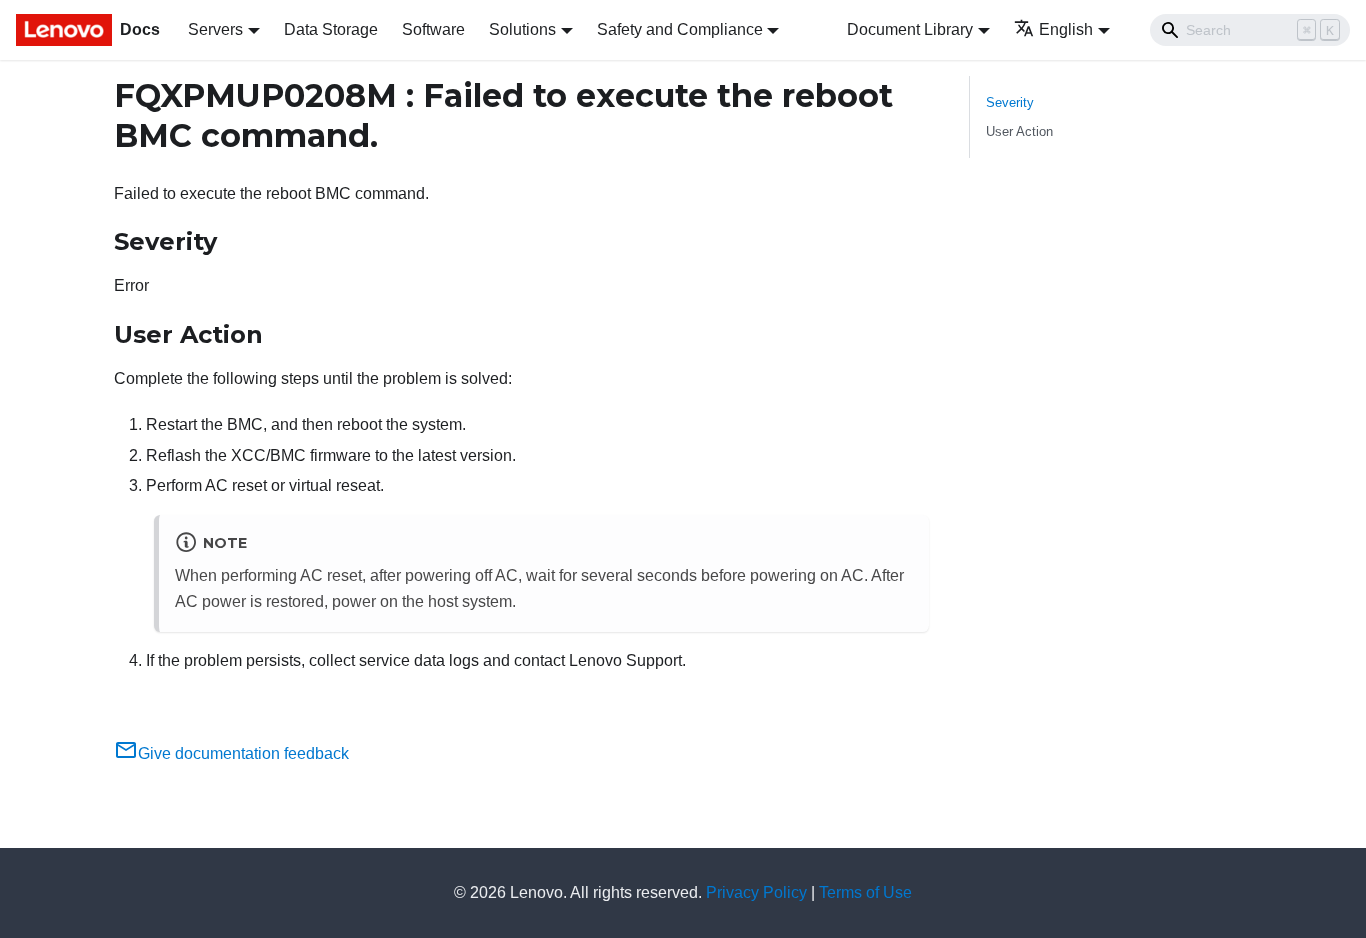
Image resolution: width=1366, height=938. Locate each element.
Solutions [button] (522, 29)
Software (433, 29)
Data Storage (331, 29)
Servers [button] (215, 29)
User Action (1019, 131)
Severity (1010, 102)
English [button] (1066, 29)
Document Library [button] (910, 29)
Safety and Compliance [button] (680, 29)
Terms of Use (865, 892)
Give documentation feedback (243, 753)
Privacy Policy (756, 892)
